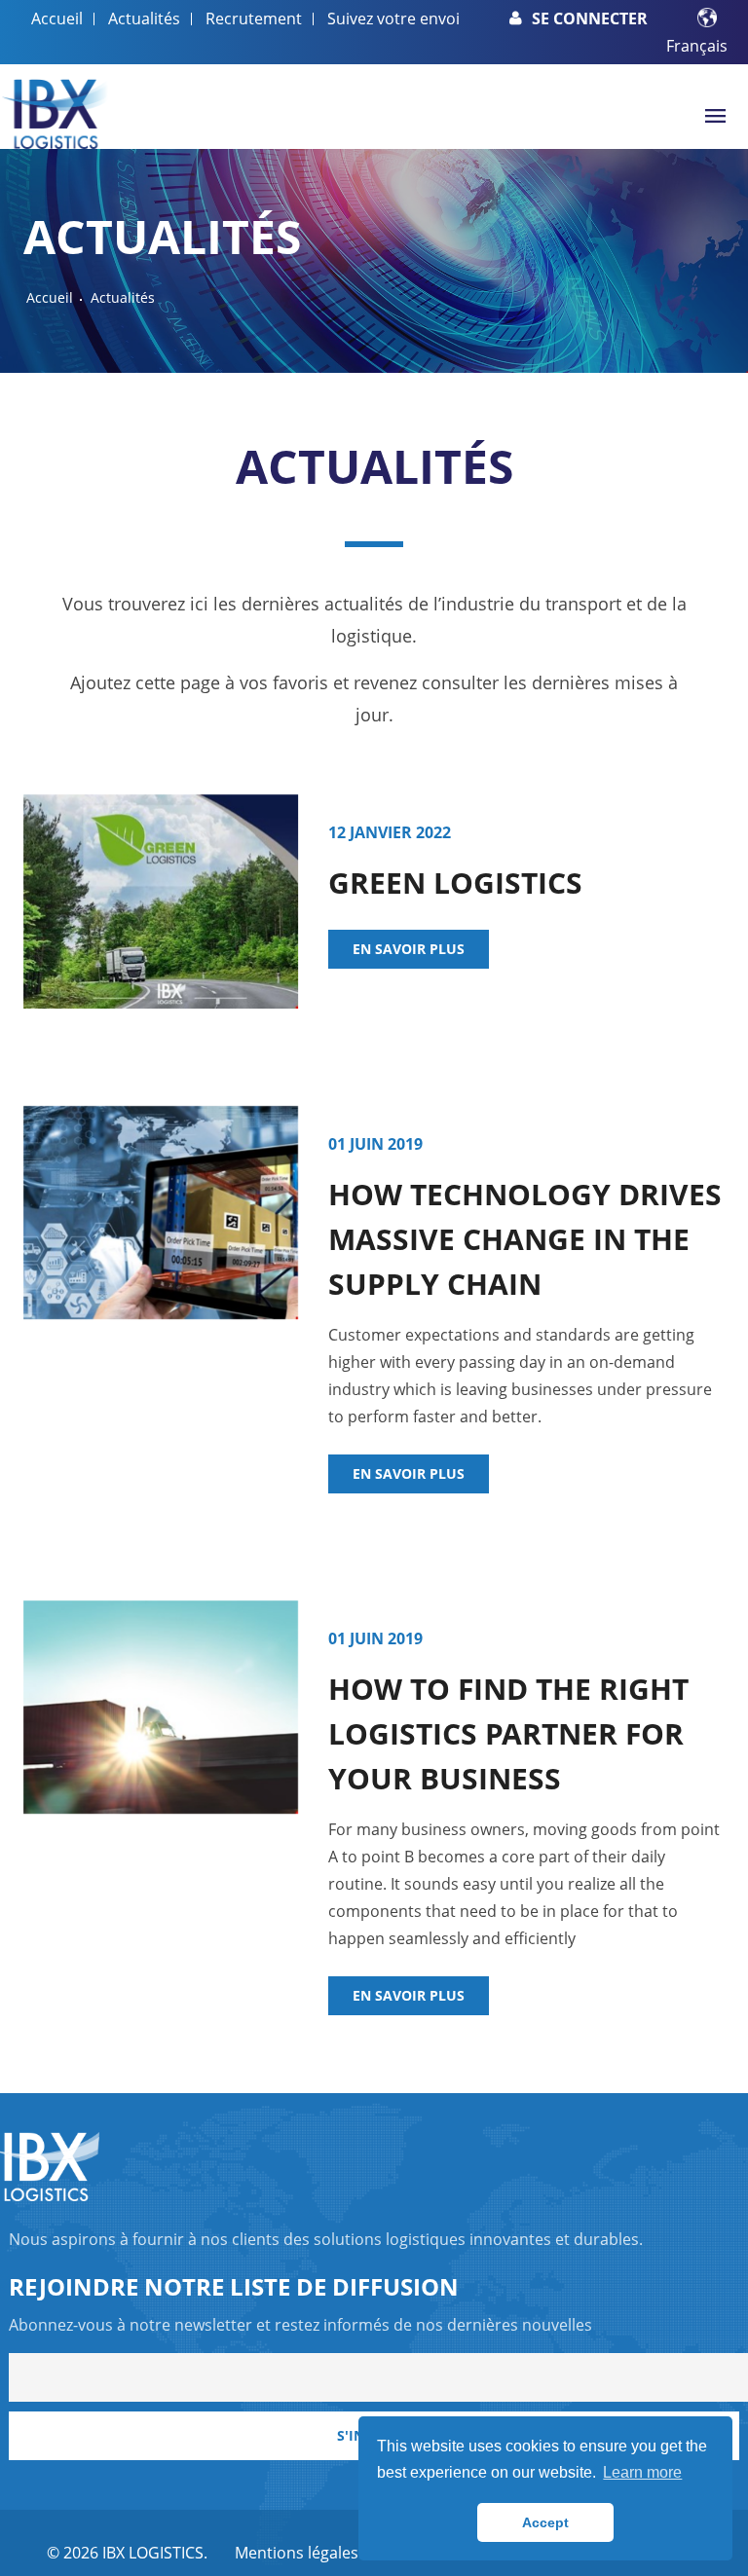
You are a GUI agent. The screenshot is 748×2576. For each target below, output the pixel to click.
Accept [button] (545, 2522)
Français (697, 46)
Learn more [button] (642, 2472)
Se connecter (590, 18)
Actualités (144, 18)
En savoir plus (409, 949)
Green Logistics (455, 883)
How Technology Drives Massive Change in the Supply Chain (525, 1239)
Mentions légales (297, 2553)
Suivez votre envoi (393, 18)
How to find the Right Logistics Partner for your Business (508, 1733)
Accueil (57, 18)
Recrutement (254, 18)
